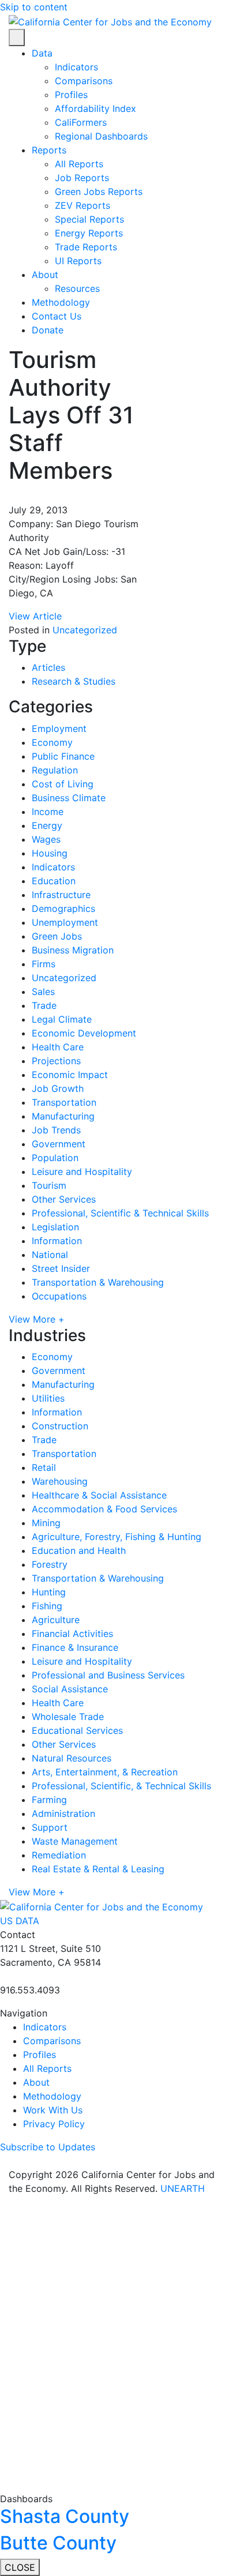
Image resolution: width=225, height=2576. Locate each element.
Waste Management (75, 1841)
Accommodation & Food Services (104, 1509)
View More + (37, 1319)
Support (50, 1827)
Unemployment (65, 922)
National (50, 1255)
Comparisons (84, 81)
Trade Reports (86, 247)
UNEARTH (183, 2188)
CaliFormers (81, 122)
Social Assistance (70, 1689)
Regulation (55, 770)
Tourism (49, 1185)
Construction (60, 1426)
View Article (37, 616)
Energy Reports (89, 233)
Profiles (71, 95)
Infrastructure (61, 895)
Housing (50, 853)
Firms (44, 964)
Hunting (49, 1592)
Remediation (59, 1855)
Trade (44, 1005)
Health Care (58, 1047)
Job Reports (82, 178)
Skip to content (34, 7)
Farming (49, 1800)
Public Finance (63, 756)
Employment (59, 729)
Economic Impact (70, 1075)
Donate (48, 330)
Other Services (64, 1199)
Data (42, 53)
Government (59, 1144)
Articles (48, 667)
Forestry (50, 1564)
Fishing (47, 1606)
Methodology (61, 302)
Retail (44, 1467)
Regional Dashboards (101, 136)
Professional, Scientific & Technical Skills (120, 1213)
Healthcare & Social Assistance (99, 1495)
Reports (49, 150)
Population (55, 1158)
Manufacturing (63, 1116)
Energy (47, 825)
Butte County (58, 2543)
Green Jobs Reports (99, 191)
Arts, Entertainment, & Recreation (105, 1772)
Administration (63, 1813)
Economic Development (84, 1033)
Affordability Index (95, 108)
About (45, 275)
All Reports (79, 164)
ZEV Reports (82, 205)
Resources (77, 288)
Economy (52, 742)
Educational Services (77, 1730)
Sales (43, 992)
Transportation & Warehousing (98, 1282)
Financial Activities (72, 1634)
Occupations (59, 1296)
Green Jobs (57, 936)
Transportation (64, 1102)
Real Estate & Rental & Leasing (98, 1869)
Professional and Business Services (108, 1675)
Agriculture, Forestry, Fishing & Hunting (117, 1537)
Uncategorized (85, 630)
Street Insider (61, 1268)
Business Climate (69, 798)
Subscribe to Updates (48, 2147)
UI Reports (78, 261)
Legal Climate (62, 1019)
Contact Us (57, 316)
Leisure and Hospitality (82, 1171)
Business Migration (73, 950)
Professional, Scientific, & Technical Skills (121, 1786)
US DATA (21, 1921)
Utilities (48, 1398)
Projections (56, 1061)
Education (54, 881)
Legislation (55, 1227)
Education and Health (79, 1550)
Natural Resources (72, 1758)
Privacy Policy (54, 2124)
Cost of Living (63, 784)
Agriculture (56, 1620)
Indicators (76, 67)
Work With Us (53, 2110)
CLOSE (20, 2567)
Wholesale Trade (68, 1717)
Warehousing (60, 1481)
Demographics (63, 908)
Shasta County (65, 2516)
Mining (46, 1523)
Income (48, 812)
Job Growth (58, 1088)
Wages (46, 839)
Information (57, 1241)
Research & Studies (74, 681)
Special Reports (89, 219)
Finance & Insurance (75, 1647)
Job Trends (56, 1130)
